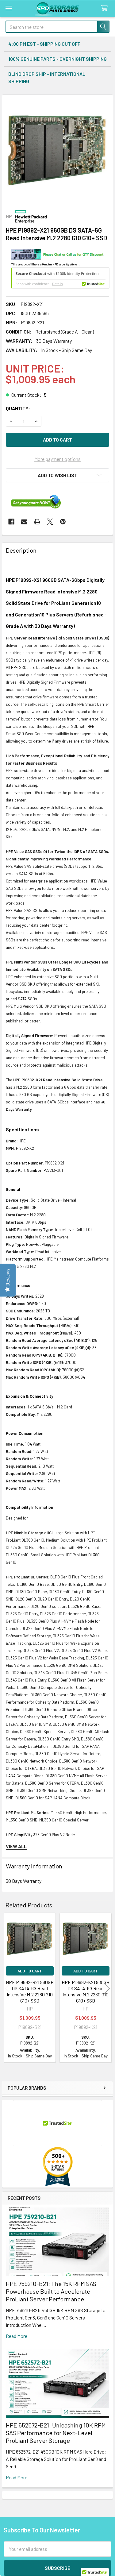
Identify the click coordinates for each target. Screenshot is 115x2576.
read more (17, 2336)
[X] (50, 522)
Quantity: (18, 408)
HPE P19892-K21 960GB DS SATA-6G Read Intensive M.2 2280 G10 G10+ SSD (86, 1991)
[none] (57, 150)
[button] (57, 475)
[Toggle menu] (8, 8)
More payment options (57, 459)
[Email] (24, 522)
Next (107, 1988)
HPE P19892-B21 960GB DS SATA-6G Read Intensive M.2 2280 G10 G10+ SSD (30, 1991)
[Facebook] (11, 522)
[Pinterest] (63, 522)
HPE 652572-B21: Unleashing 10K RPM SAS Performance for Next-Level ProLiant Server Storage (56, 2433)
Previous (8, 1988)
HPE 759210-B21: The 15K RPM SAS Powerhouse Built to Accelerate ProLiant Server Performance (51, 2291)
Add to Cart (30, 1971)
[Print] (37, 522)
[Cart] (106, 8)
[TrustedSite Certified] (60, 278)
